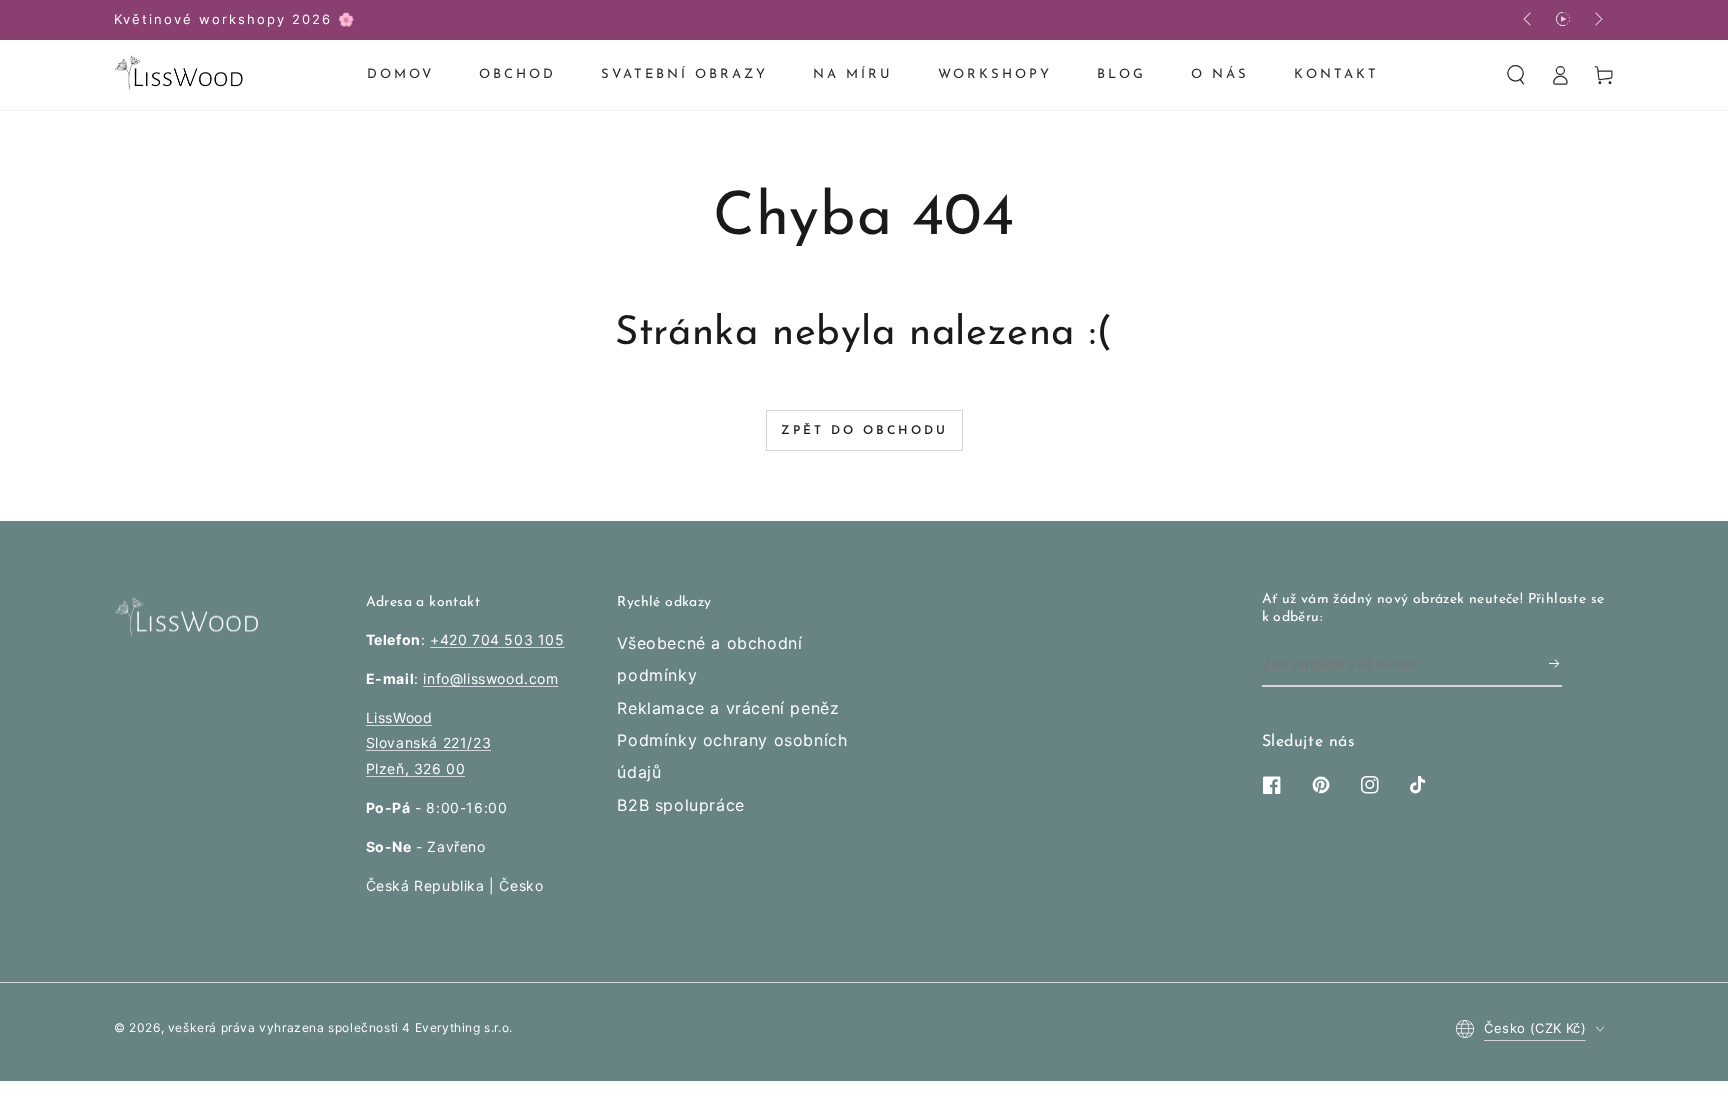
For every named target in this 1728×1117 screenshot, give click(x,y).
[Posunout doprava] (1597, 20)
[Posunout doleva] (1529, 20)
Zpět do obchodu (864, 431)
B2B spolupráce (680, 805)
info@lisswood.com (490, 678)
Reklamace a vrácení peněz (728, 708)
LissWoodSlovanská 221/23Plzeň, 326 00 (429, 742)
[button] (1516, 75)
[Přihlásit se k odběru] (1555, 664)
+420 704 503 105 (497, 639)
